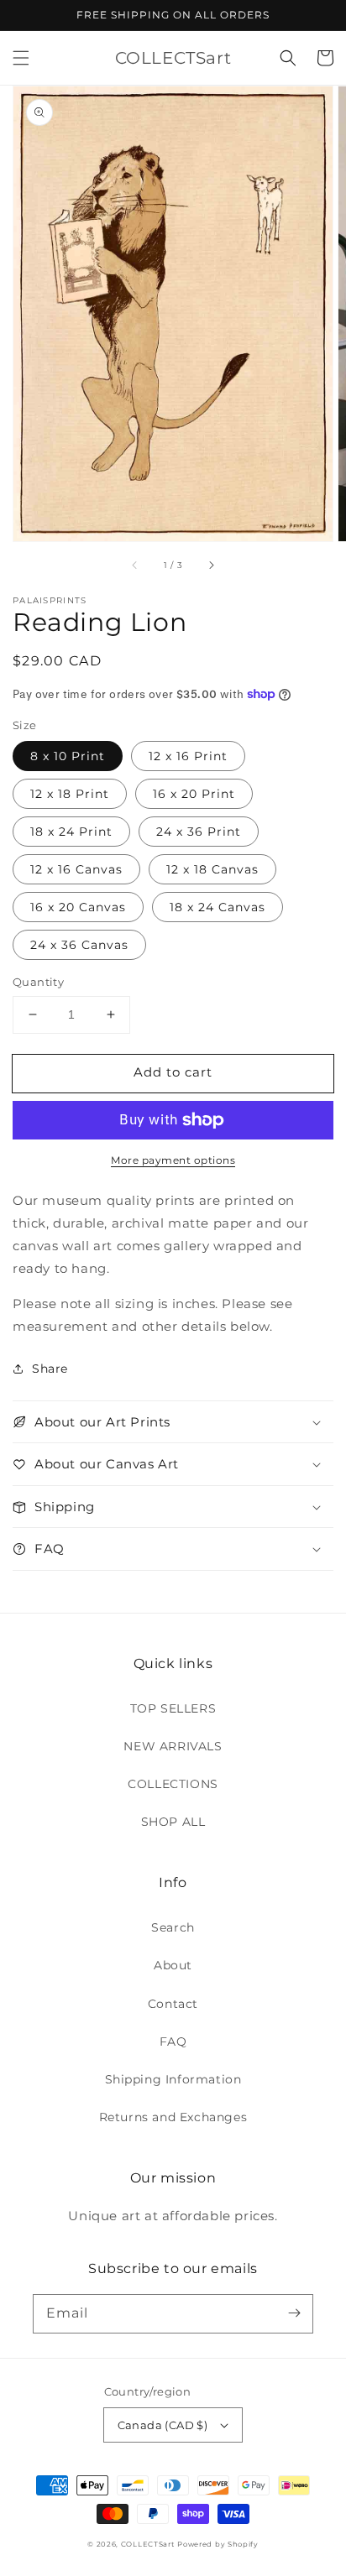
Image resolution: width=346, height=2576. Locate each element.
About (173, 1965)
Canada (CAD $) (163, 2425)
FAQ (173, 2042)
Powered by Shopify (218, 2544)
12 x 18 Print (70, 794)
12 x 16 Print (188, 756)
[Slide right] (211, 565)
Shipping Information (173, 2079)
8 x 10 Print (68, 756)
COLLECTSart (148, 2544)
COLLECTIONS (173, 1784)
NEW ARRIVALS (173, 1746)
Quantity (38, 982)
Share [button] (50, 1369)
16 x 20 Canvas (78, 907)
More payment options (173, 1160)
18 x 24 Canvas (218, 907)
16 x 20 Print (194, 794)
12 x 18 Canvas (212, 869)
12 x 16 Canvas (76, 869)
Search (173, 1927)
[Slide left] (135, 565)
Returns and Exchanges (173, 2117)
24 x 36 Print (199, 832)
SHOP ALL (173, 1822)
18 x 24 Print (71, 832)
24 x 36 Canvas (79, 945)
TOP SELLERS (173, 1708)
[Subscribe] (294, 2313)
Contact (173, 2004)
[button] (21, 58)
